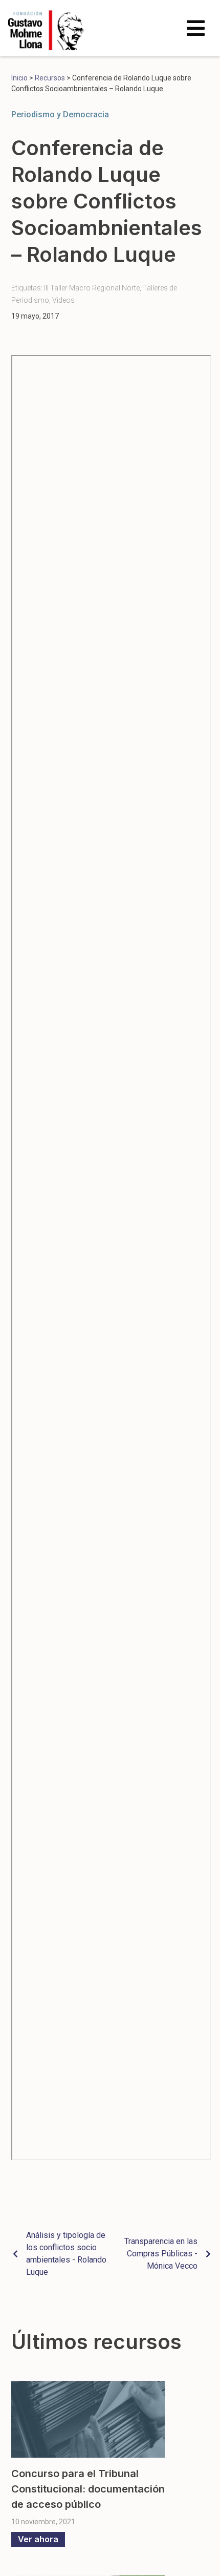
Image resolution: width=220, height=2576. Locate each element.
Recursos (50, 78)
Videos (63, 300)
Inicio (19, 78)
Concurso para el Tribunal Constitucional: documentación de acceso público (88, 2489)
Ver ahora (38, 2539)
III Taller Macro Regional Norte (92, 288)
